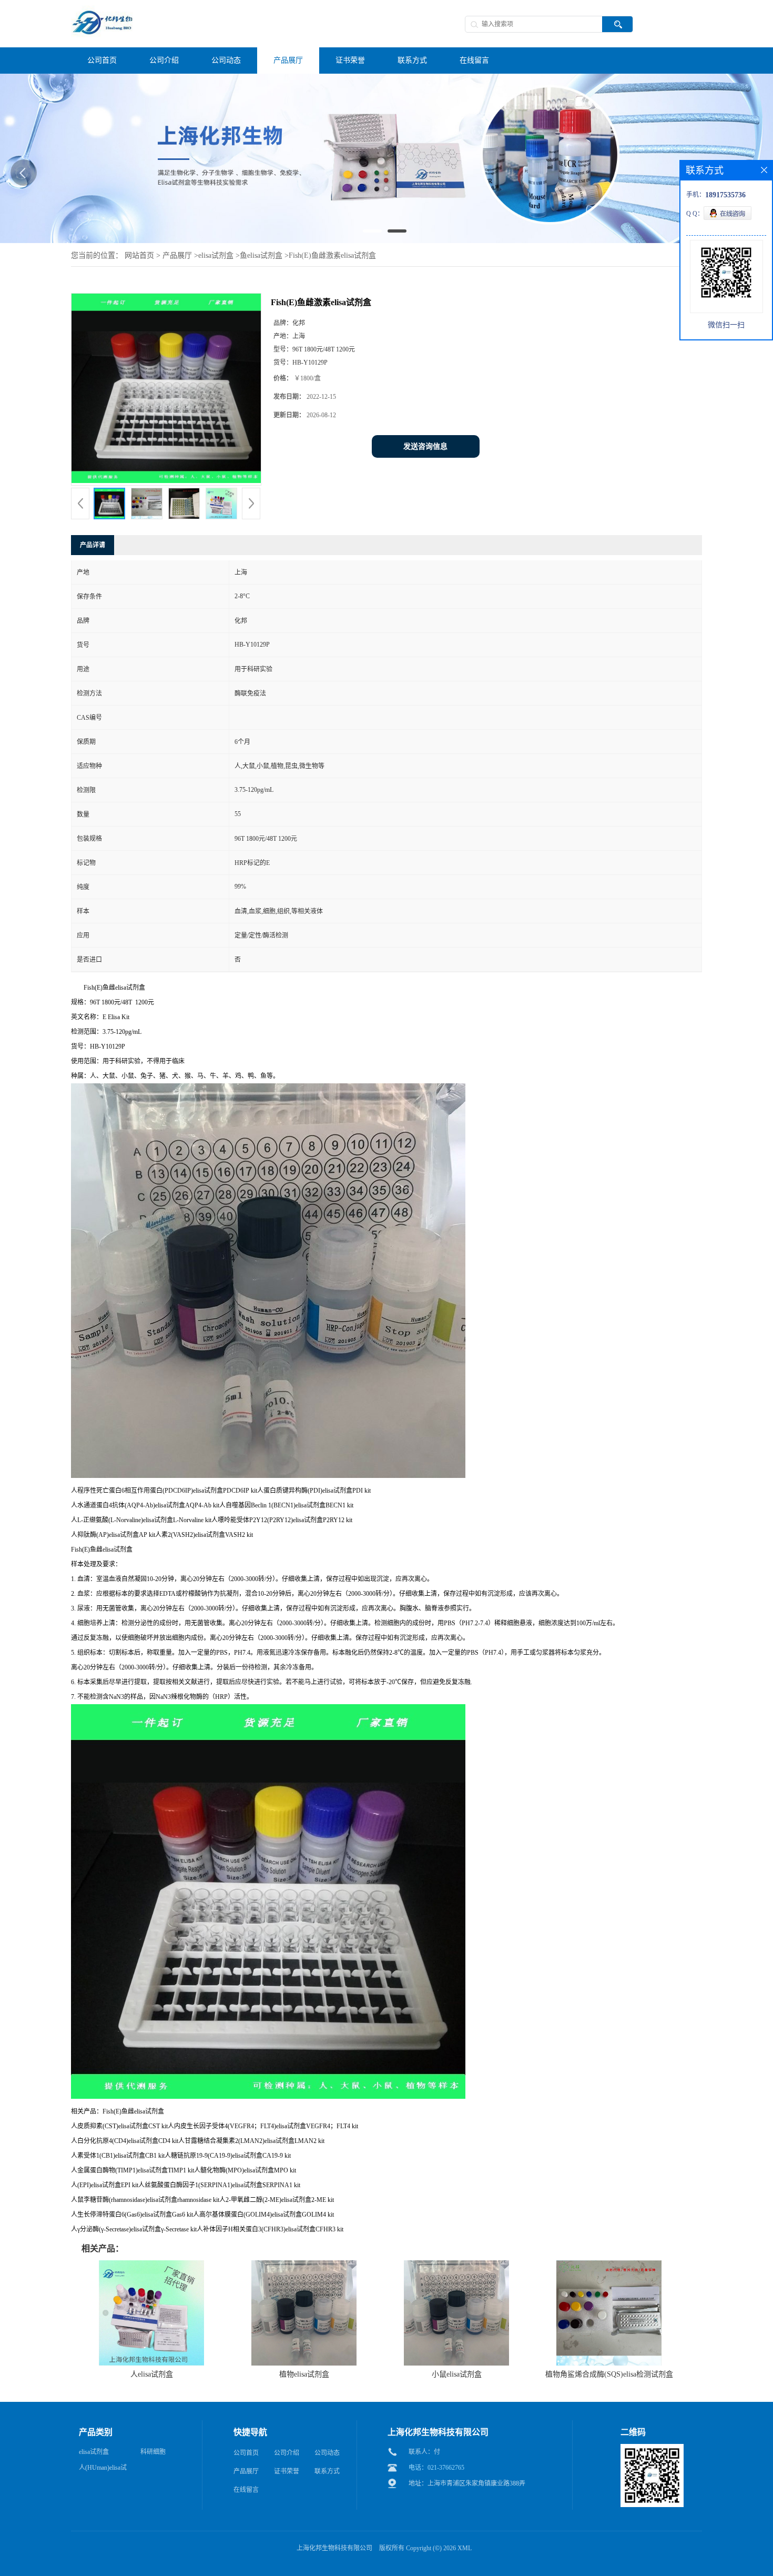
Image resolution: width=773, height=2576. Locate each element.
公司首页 (246, 2420)
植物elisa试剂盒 (304, 2342)
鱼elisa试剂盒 (261, 223)
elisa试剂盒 (216, 223)
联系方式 (327, 2439)
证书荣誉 (287, 2439)
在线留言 (246, 2457)
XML (465, 2515)
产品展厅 (177, 223)
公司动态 (327, 2420)
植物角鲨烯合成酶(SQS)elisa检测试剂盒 (609, 2342)
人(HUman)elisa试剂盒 (103, 2437)
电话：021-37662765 (436, 2435)
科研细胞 (153, 2419)
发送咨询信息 (425, 414)
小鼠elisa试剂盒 (457, 2342)
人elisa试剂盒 (152, 2342)
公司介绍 (287, 2420)
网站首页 (139, 223)
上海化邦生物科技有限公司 (334, 2515)
